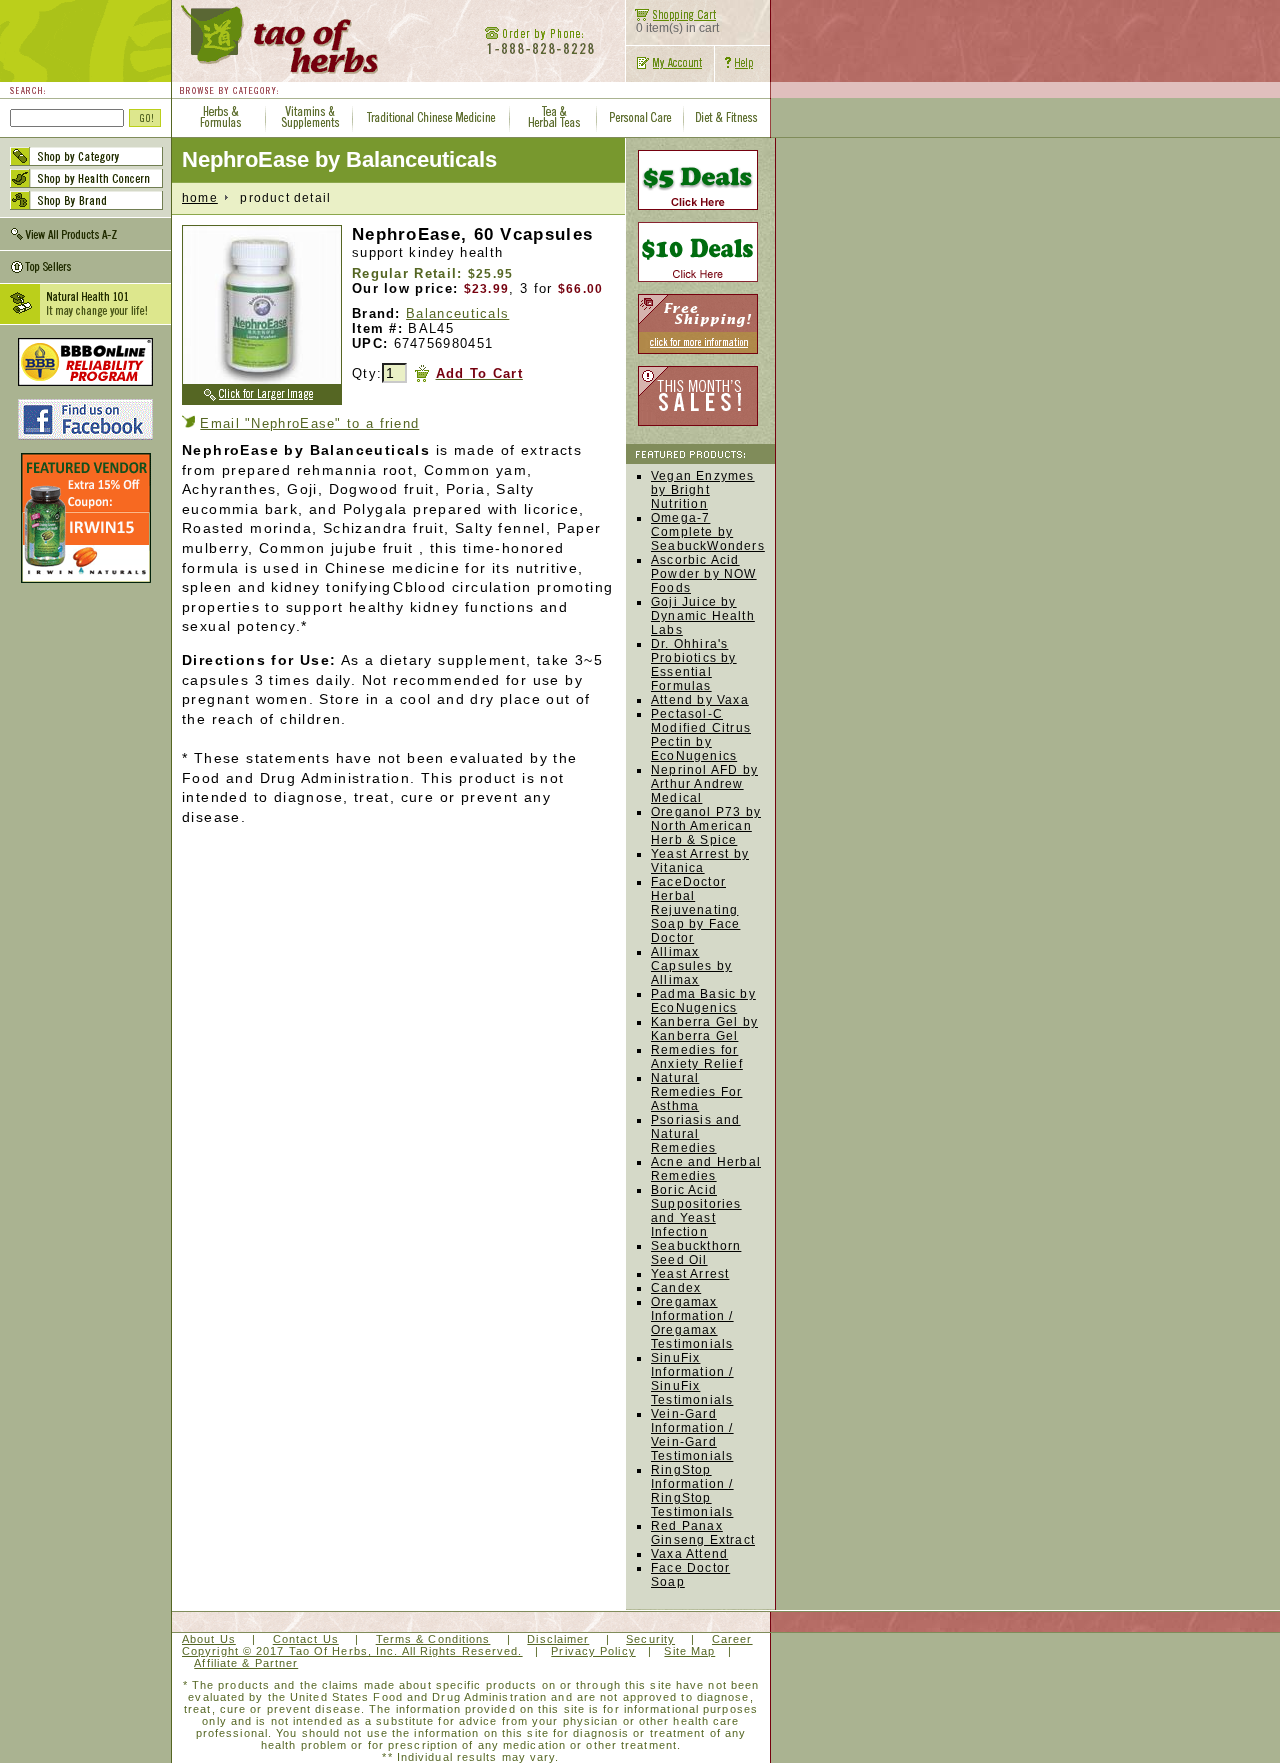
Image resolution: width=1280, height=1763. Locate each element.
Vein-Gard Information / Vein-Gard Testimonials (692, 1435)
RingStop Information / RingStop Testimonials (692, 1491)
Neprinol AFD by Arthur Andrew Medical (704, 784)
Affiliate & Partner (246, 1663)
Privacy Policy (593, 1651)
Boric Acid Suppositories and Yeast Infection (696, 1211)
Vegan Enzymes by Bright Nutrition (703, 490)
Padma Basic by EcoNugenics (703, 1001)
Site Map (689, 1651)
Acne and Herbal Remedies (706, 1169)
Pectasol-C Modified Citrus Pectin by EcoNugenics (701, 735)
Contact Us (306, 1639)
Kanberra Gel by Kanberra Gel (704, 1029)
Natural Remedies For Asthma (696, 1092)
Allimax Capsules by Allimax (691, 966)
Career (732, 1639)
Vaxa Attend (689, 1554)
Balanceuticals (457, 313)
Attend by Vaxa (700, 700)
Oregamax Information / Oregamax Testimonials (692, 1323)
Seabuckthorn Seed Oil (696, 1253)
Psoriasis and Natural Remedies (696, 1134)
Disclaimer (558, 1639)
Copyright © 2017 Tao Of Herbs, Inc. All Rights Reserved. (352, 1651)
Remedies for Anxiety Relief (697, 1057)
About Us (209, 1639)
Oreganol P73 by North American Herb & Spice (706, 826)
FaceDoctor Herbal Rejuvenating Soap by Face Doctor (695, 910)
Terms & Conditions (433, 1639)
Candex (676, 1288)
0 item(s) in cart (677, 28)
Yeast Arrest (690, 1274)
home (200, 198)
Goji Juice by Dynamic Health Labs (703, 616)
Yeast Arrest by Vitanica (700, 861)
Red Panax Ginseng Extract (703, 1533)
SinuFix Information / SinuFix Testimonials (692, 1379)
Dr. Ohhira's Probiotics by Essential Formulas (694, 665)
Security (650, 1639)
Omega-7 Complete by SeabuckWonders (708, 532)
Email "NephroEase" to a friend (309, 423)
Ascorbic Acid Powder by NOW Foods (704, 574)
